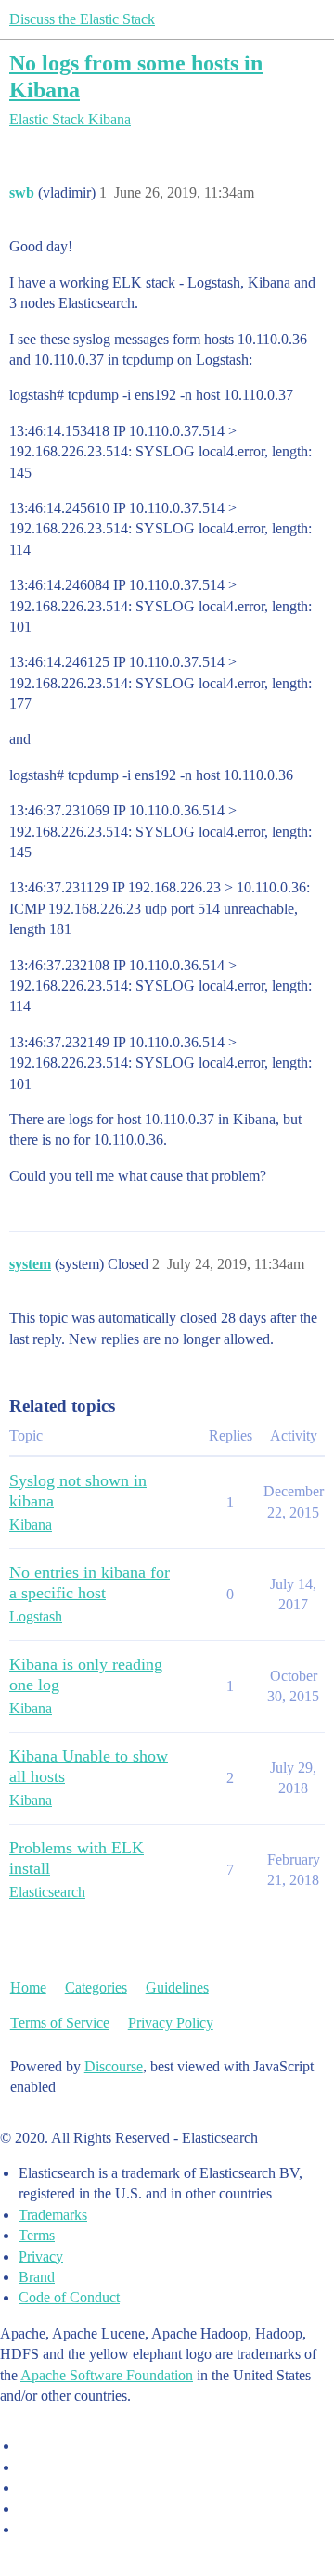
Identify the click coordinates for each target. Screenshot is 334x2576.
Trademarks (53, 2215)
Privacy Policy (171, 2023)
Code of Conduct (69, 2297)
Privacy (41, 2256)
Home (28, 1987)
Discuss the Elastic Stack (82, 19)
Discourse (114, 2066)
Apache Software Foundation (107, 2375)
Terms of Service (60, 2023)
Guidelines (177, 1987)
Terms (37, 2235)
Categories (96, 1987)
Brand (37, 2277)
